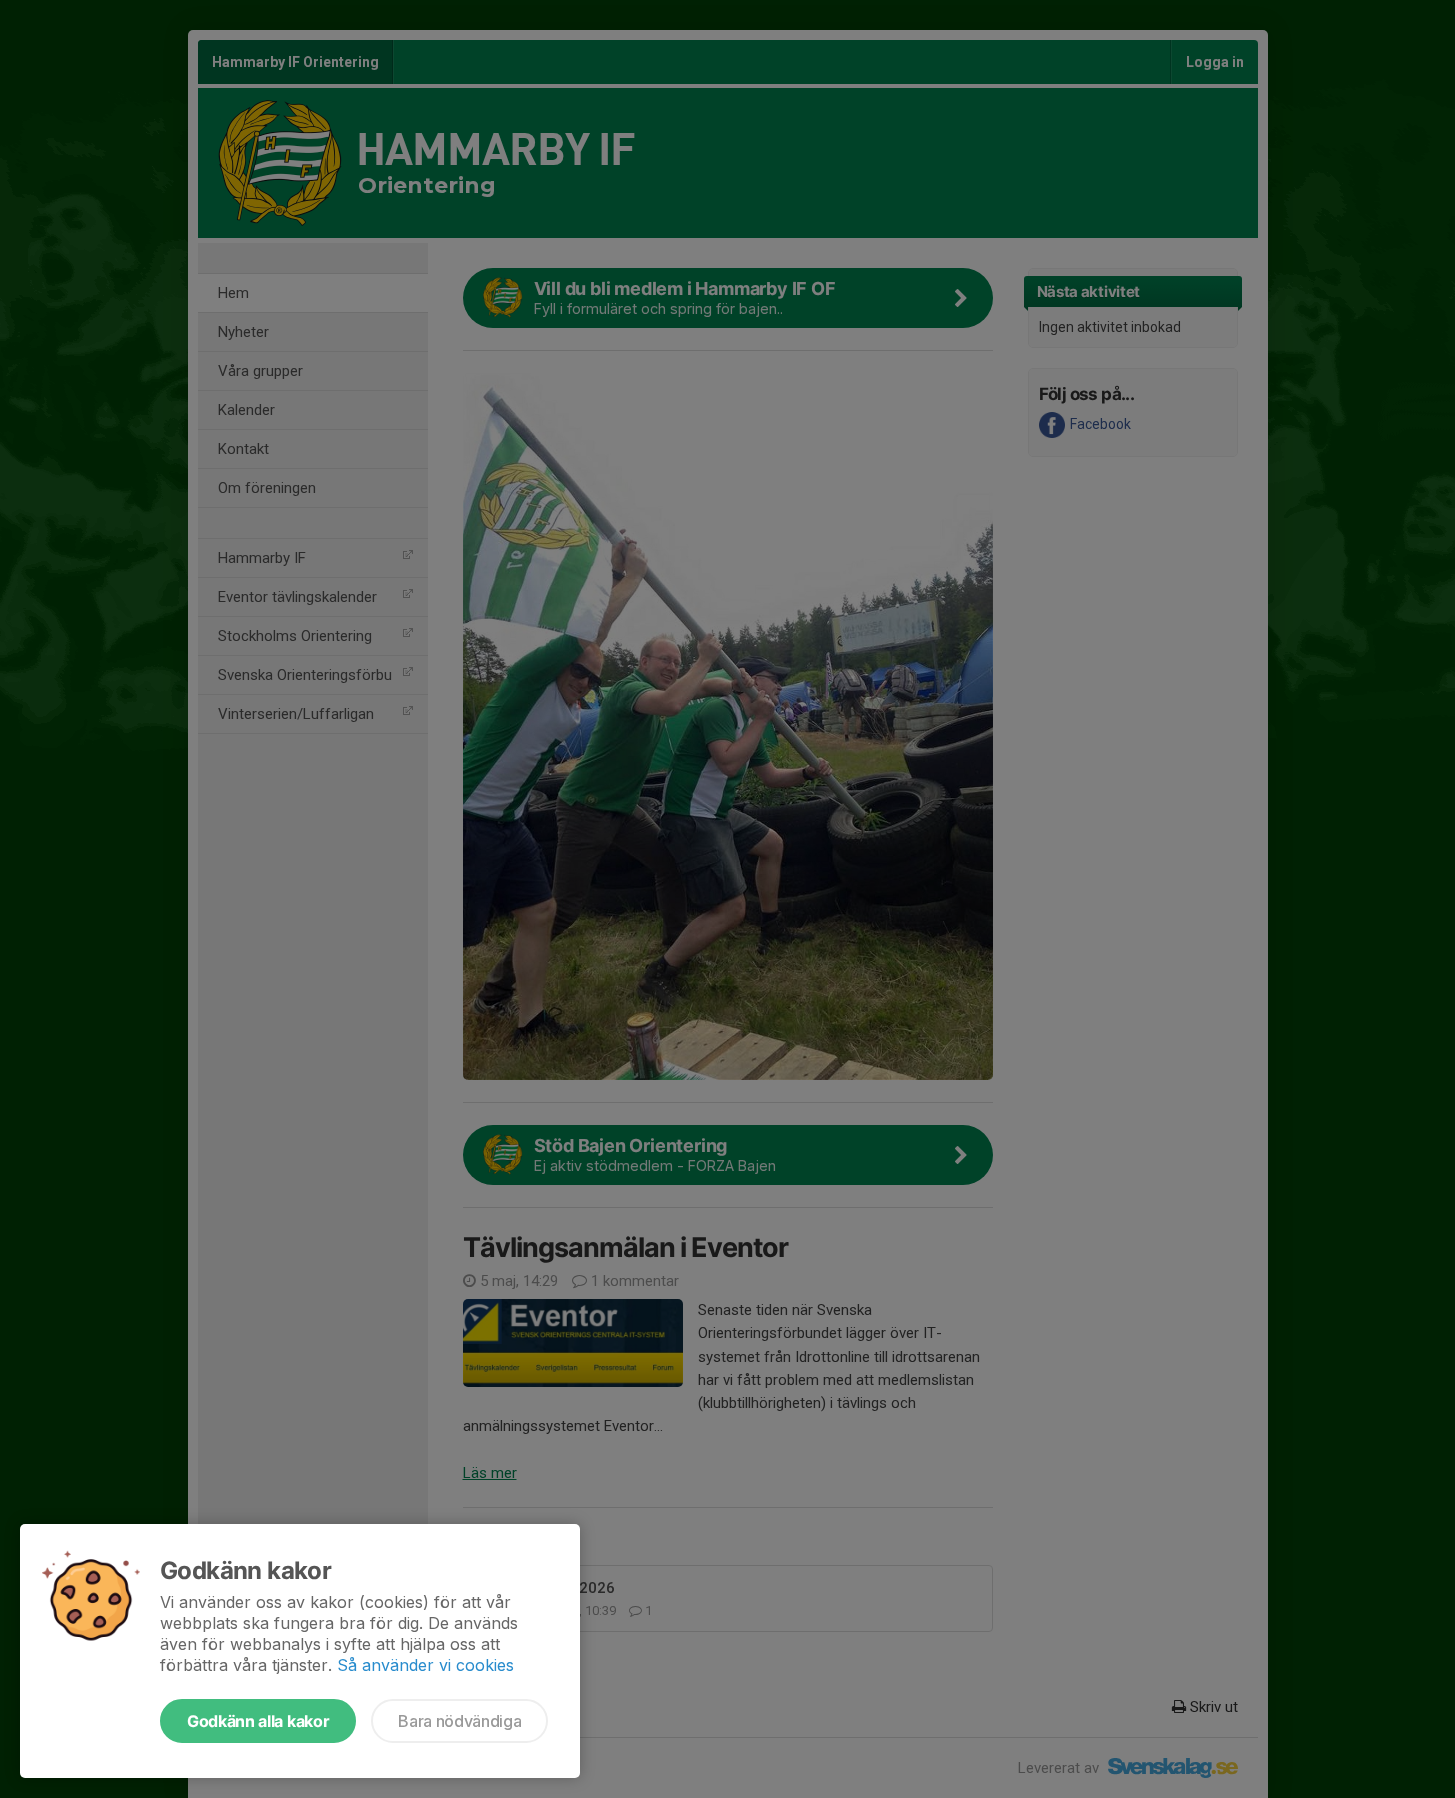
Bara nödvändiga (459, 1721)
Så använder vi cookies (425, 1665)
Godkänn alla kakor (258, 1721)
